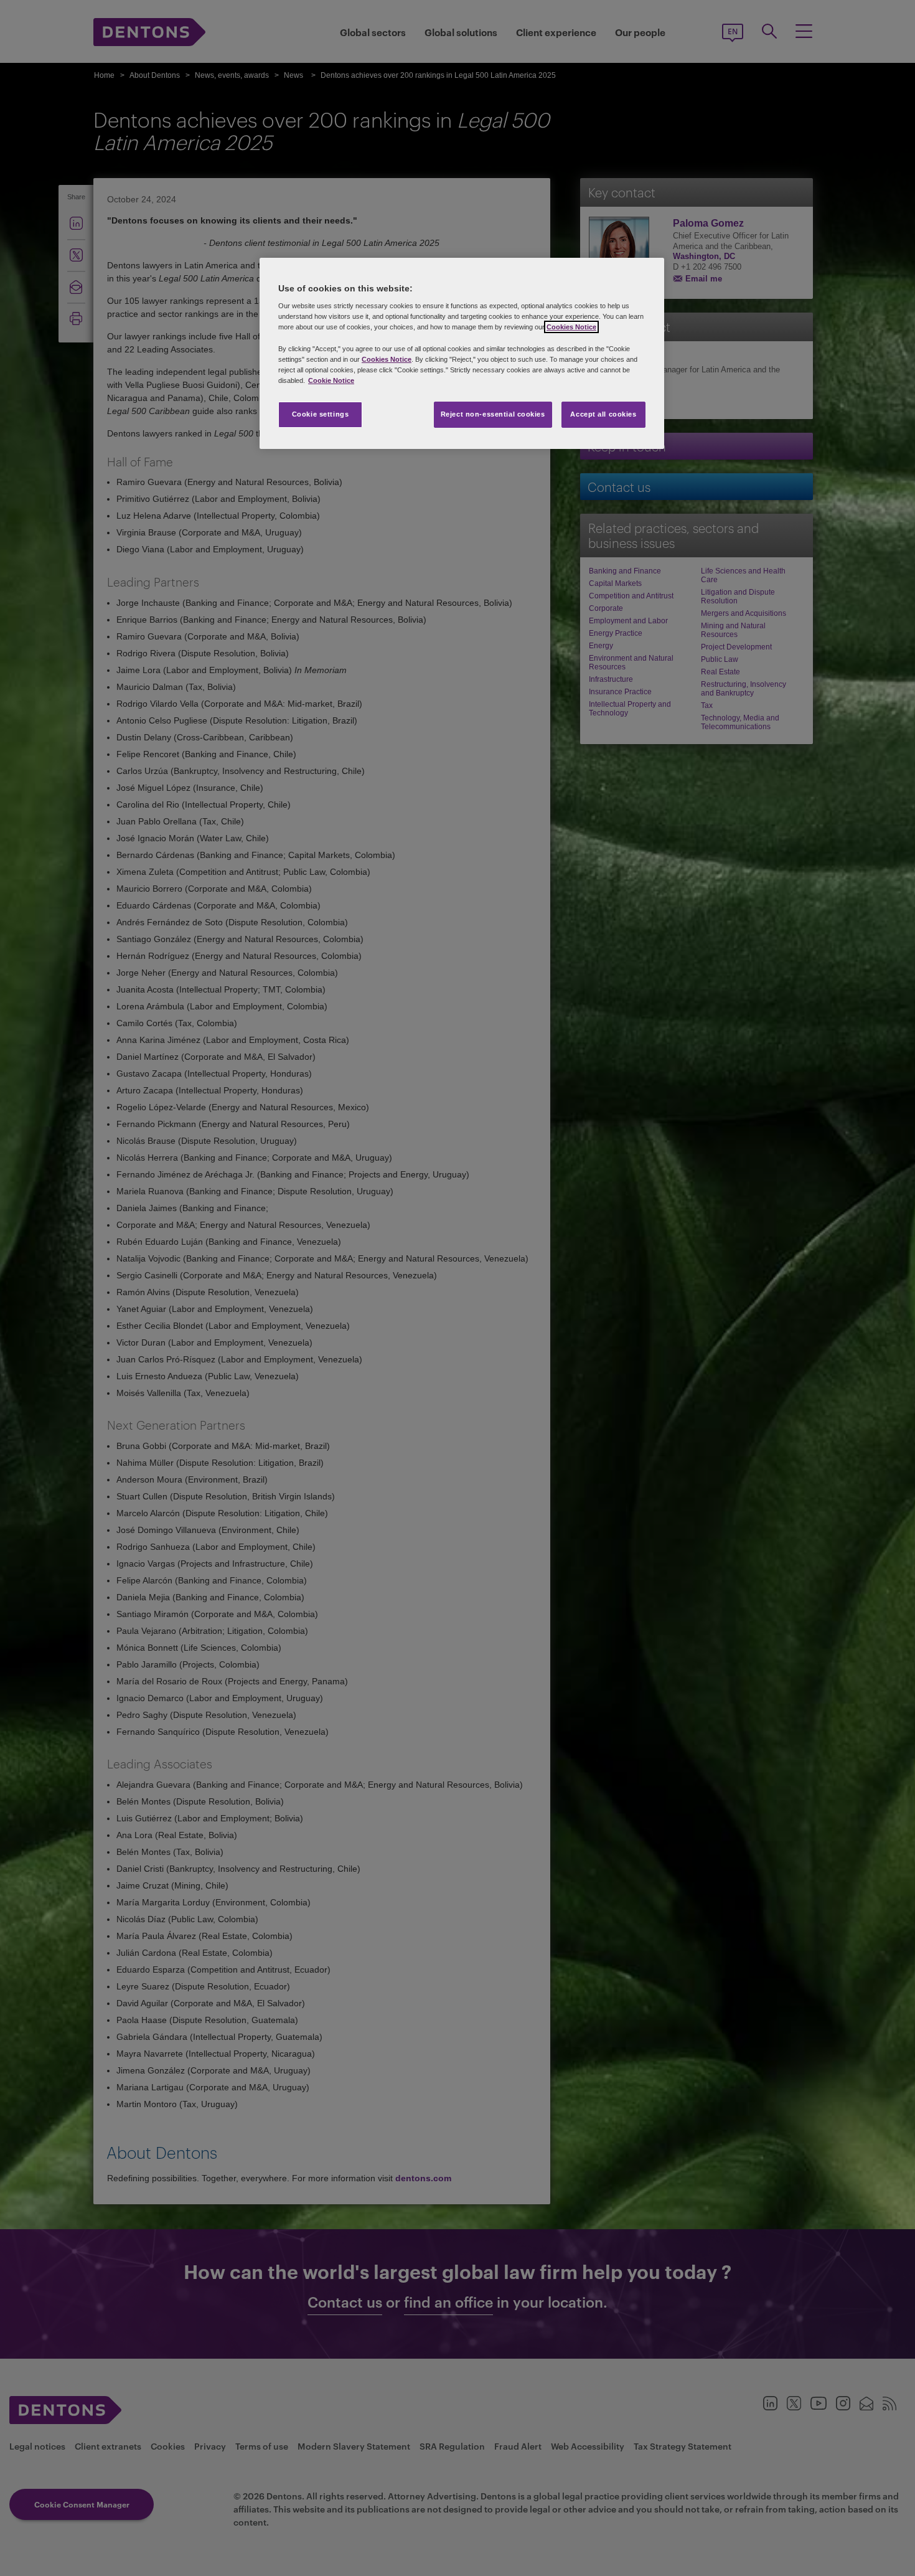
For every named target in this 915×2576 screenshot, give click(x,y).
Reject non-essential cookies (493, 414)
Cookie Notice (331, 380)
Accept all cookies (603, 414)
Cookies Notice (571, 327)
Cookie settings (321, 414)
